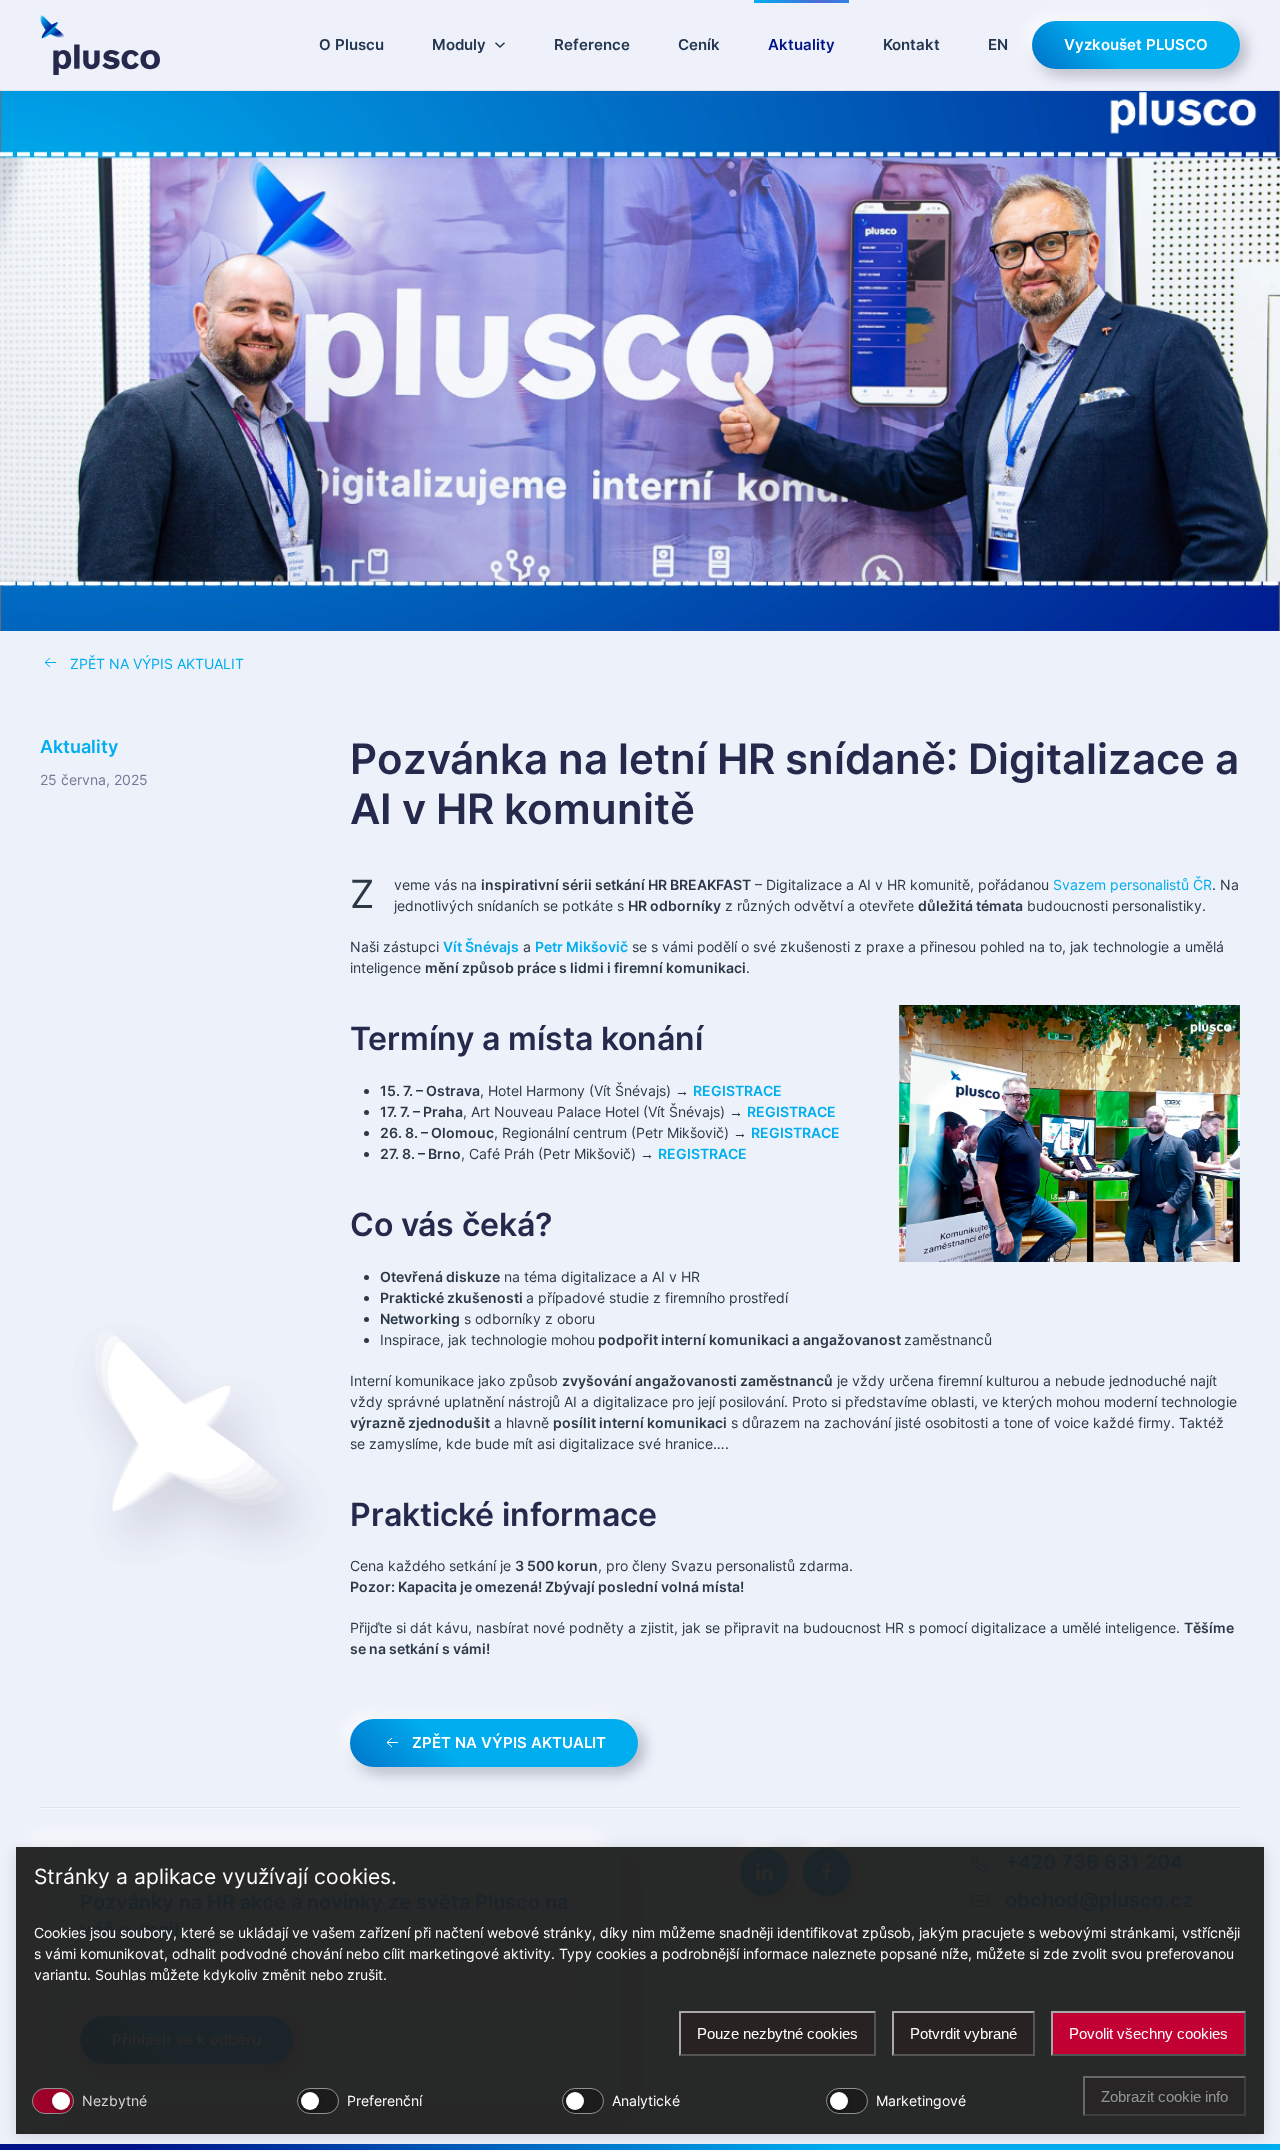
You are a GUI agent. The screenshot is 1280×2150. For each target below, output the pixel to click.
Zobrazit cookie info (1164, 2096)
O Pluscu (351, 44)
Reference (592, 44)
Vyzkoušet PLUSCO (1136, 44)
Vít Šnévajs (481, 946)
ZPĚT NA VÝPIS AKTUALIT (157, 663)
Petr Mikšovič (581, 946)
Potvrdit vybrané (963, 2033)
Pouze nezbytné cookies (777, 2033)
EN (998, 44)
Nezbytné (114, 2100)
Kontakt (911, 44)
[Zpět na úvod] (100, 45)
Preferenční (384, 2100)
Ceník (699, 44)
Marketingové (921, 2100)
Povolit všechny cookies (1148, 2033)
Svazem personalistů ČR (1132, 884)
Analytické (646, 2100)
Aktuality (801, 44)
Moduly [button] (459, 44)
